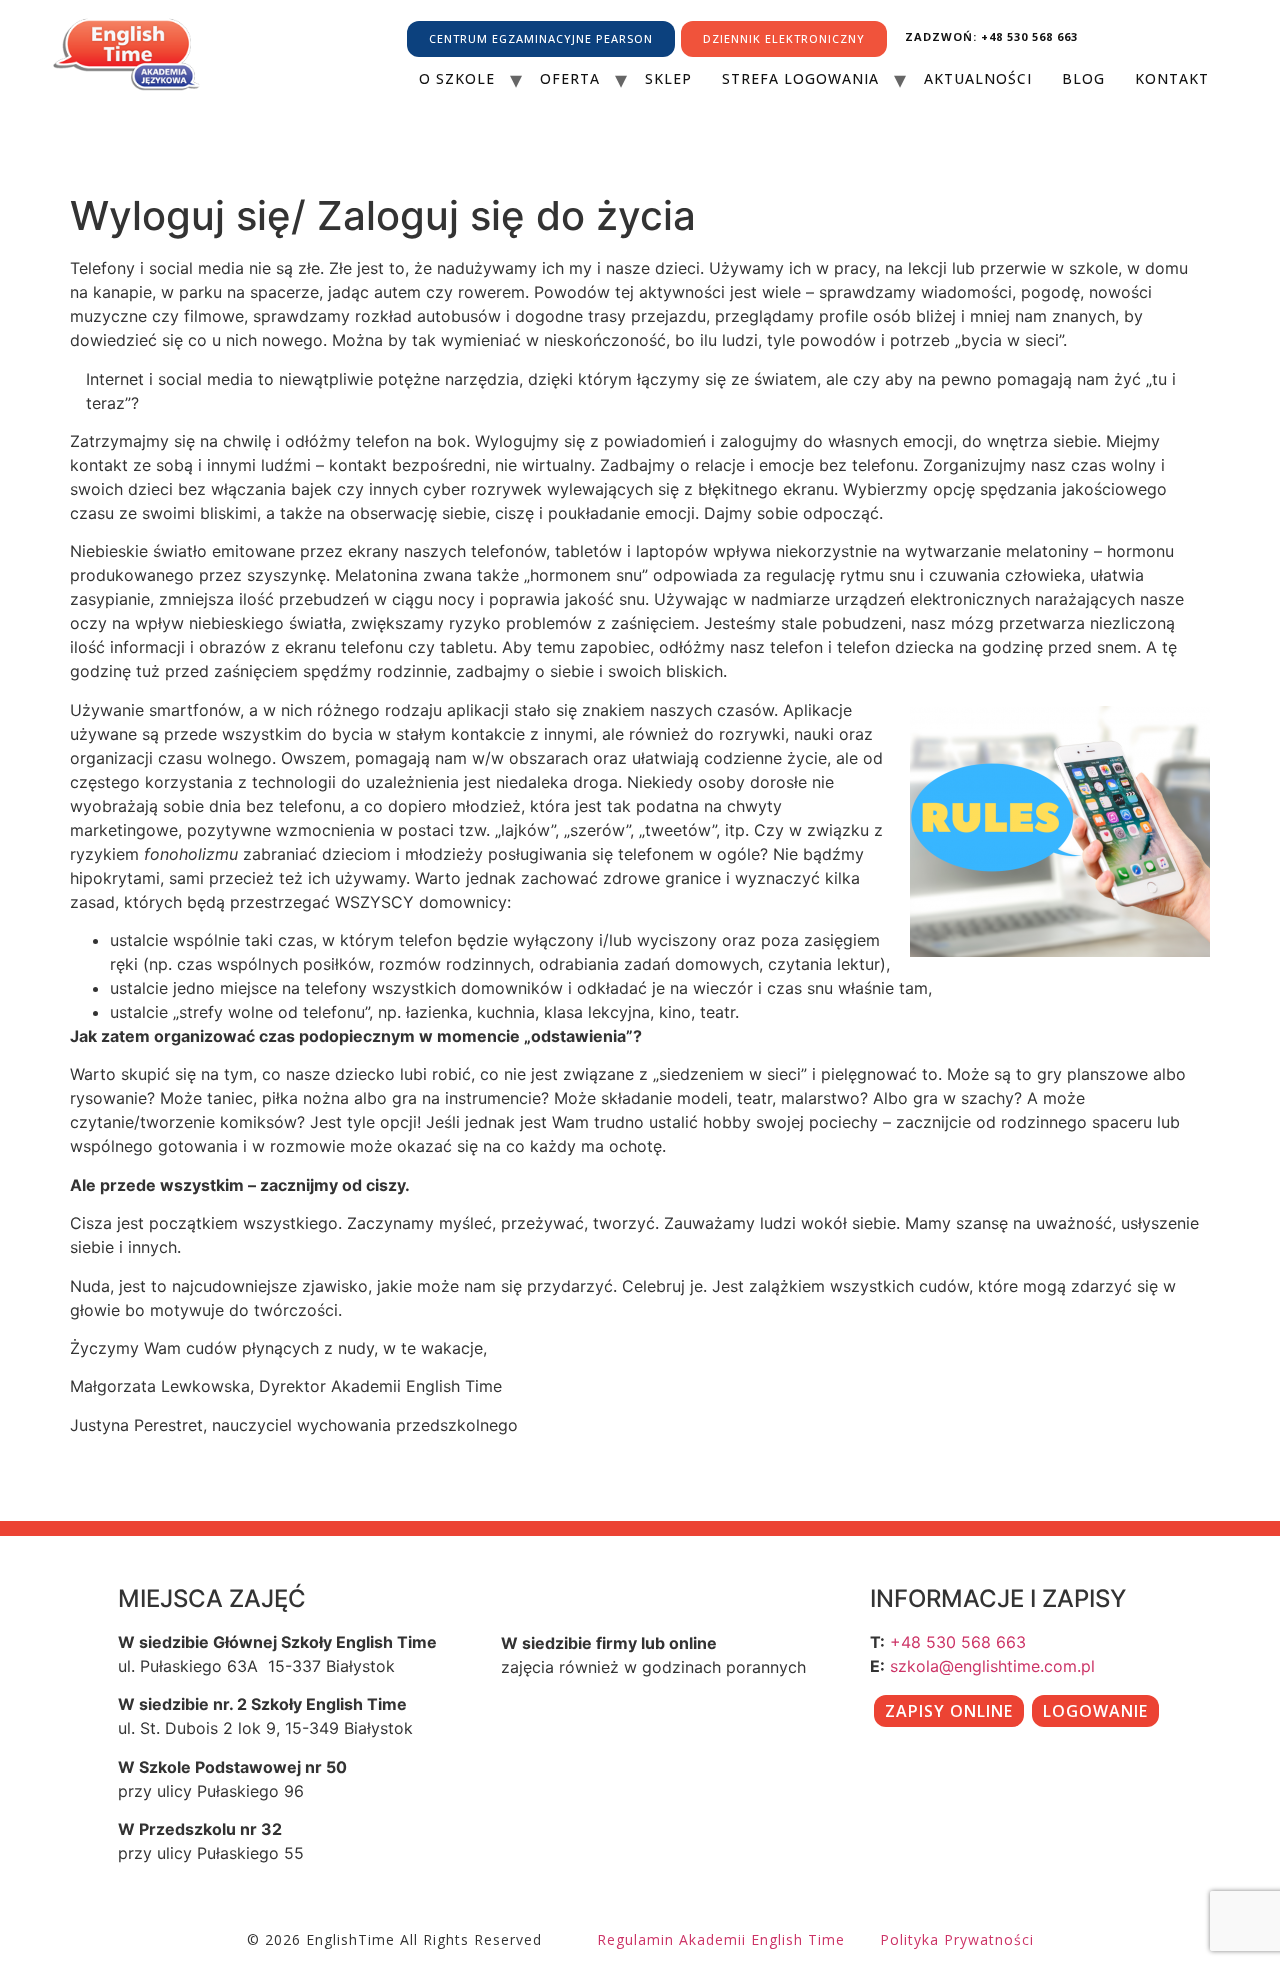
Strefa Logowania (800, 78)
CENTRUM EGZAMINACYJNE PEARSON (541, 38)
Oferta (570, 78)
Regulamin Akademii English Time (721, 1939)
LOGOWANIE (1095, 1711)
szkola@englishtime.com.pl (992, 1666)
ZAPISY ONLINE (949, 1711)
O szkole (457, 78)
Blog (1083, 78)
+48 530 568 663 (958, 1642)
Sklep (668, 78)
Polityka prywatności (957, 1939)
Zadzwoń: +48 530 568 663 (991, 36)
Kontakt (1172, 78)
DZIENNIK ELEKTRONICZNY (784, 38)
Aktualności (978, 78)
